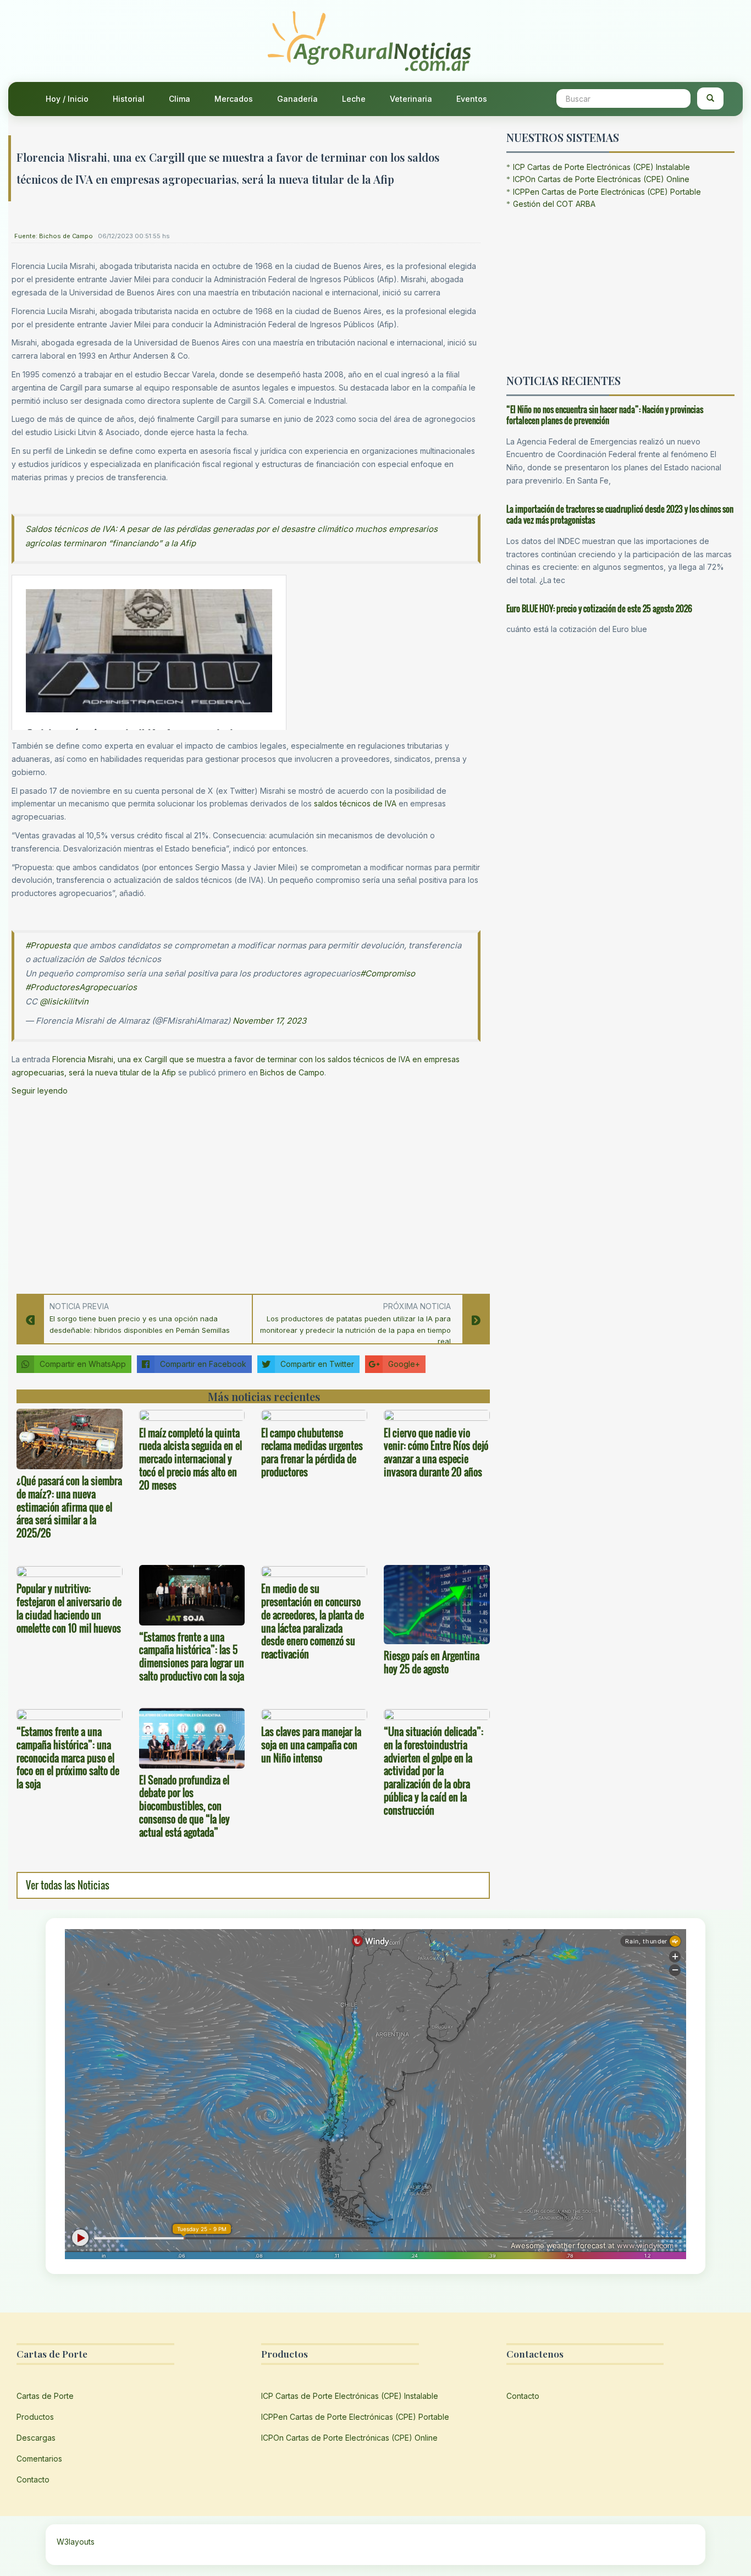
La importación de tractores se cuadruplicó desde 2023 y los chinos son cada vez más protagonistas (620, 515)
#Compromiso (388, 973)
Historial (129, 99)
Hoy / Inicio (67, 99)
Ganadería (297, 99)
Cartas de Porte (45, 2396)
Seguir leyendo (40, 1091)
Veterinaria (411, 99)
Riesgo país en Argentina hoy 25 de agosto (432, 1662)
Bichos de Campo (292, 1072)
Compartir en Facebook (203, 1364)
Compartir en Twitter (317, 1364)
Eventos (472, 99)
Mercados (234, 99)
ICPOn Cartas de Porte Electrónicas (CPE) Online (601, 179)
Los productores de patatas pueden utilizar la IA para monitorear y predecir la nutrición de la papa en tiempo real (355, 1330)
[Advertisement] (246, 1191)
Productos (35, 2417)
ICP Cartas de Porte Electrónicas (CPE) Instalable (601, 167)
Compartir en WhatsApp (83, 1364)
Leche (354, 99)
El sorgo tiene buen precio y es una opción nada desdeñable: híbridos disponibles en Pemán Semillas (140, 1324)
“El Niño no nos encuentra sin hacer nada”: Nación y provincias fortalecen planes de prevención (605, 415)
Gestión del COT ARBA (554, 204)
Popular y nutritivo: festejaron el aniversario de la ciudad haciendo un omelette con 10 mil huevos (69, 1608)
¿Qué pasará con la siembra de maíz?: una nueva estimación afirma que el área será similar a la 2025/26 (69, 1507)
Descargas (36, 2438)
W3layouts (76, 2542)
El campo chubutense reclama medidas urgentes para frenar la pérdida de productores (312, 1452)
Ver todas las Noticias (68, 1885)
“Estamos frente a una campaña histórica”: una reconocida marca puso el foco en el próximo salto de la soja (68, 1758)
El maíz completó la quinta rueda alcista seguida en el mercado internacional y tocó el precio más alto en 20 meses (190, 1459)
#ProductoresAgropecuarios (81, 987)
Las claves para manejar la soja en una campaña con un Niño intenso (311, 1745)
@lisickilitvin (64, 1001)
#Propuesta (48, 945)
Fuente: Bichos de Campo (54, 236)
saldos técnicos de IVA (355, 803)
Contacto (33, 2479)
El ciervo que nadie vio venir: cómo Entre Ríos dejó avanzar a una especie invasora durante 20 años (436, 1452)
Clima (180, 99)
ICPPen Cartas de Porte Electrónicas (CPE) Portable (607, 192)
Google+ (404, 1364)
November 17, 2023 (269, 1021)
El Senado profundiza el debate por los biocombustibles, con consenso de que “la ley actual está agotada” (184, 1806)
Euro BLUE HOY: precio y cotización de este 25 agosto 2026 (599, 608)
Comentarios (39, 2459)
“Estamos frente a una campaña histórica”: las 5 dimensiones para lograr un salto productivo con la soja (192, 1657)
